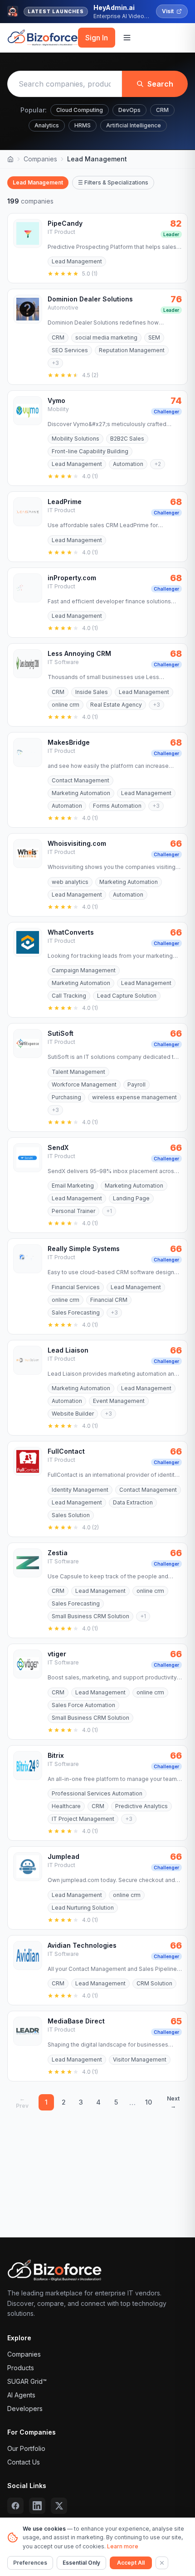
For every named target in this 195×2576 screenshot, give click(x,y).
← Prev (22, 2102)
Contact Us (24, 2462)
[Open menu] (127, 38)
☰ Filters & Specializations (113, 182)
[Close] (162, 2563)
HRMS (83, 125)
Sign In (97, 38)
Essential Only (81, 2563)
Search (160, 84)
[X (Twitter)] (59, 2506)
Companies (40, 159)
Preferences (30, 2563)
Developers (25, 2409)
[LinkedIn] (37, 2506)
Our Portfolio (26, 2448)
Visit (168, 11)
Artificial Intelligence (134, 125)
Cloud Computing (80, 110)
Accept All (131, 2563)
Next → (173, 2102)
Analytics (47, 125)
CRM (162, 110)
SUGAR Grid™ (27, 2381)
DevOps (129, 110)
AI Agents (21, 2395)
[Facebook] (15, 2506)
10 (149, 2102)
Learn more (123, 2546)
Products (21, 2368)
